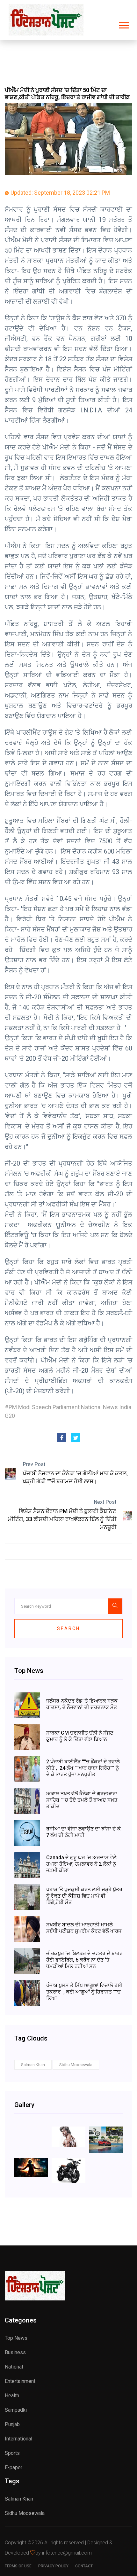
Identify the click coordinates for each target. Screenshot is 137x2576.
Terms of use (18, 2566)
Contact (84, 2566)
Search (68, 1628)
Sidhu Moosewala (76, 2065)
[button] (123, 24)
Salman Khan (33, 2065)
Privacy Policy (53, 2566)
